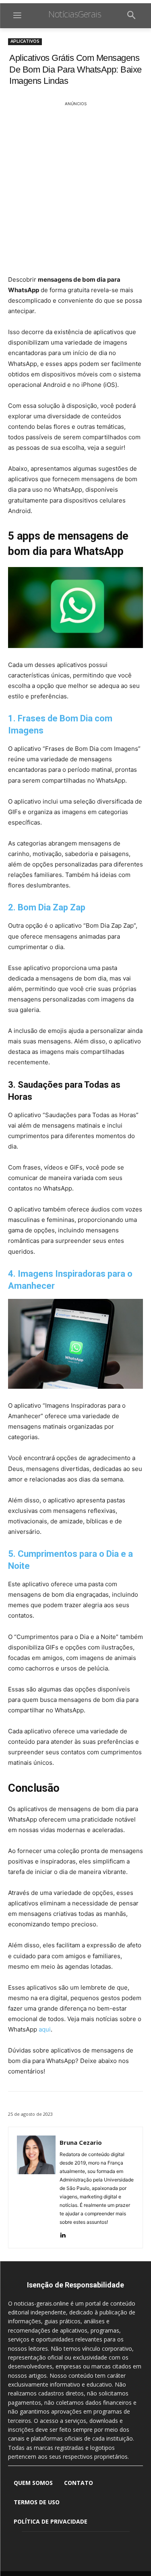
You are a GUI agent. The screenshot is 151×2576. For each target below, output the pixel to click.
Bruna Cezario (81, 2142)
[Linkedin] (63, 2234)
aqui (45, 2029)
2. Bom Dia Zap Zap (47, 907)
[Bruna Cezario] (36, 2188)
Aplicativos (25, 41)
